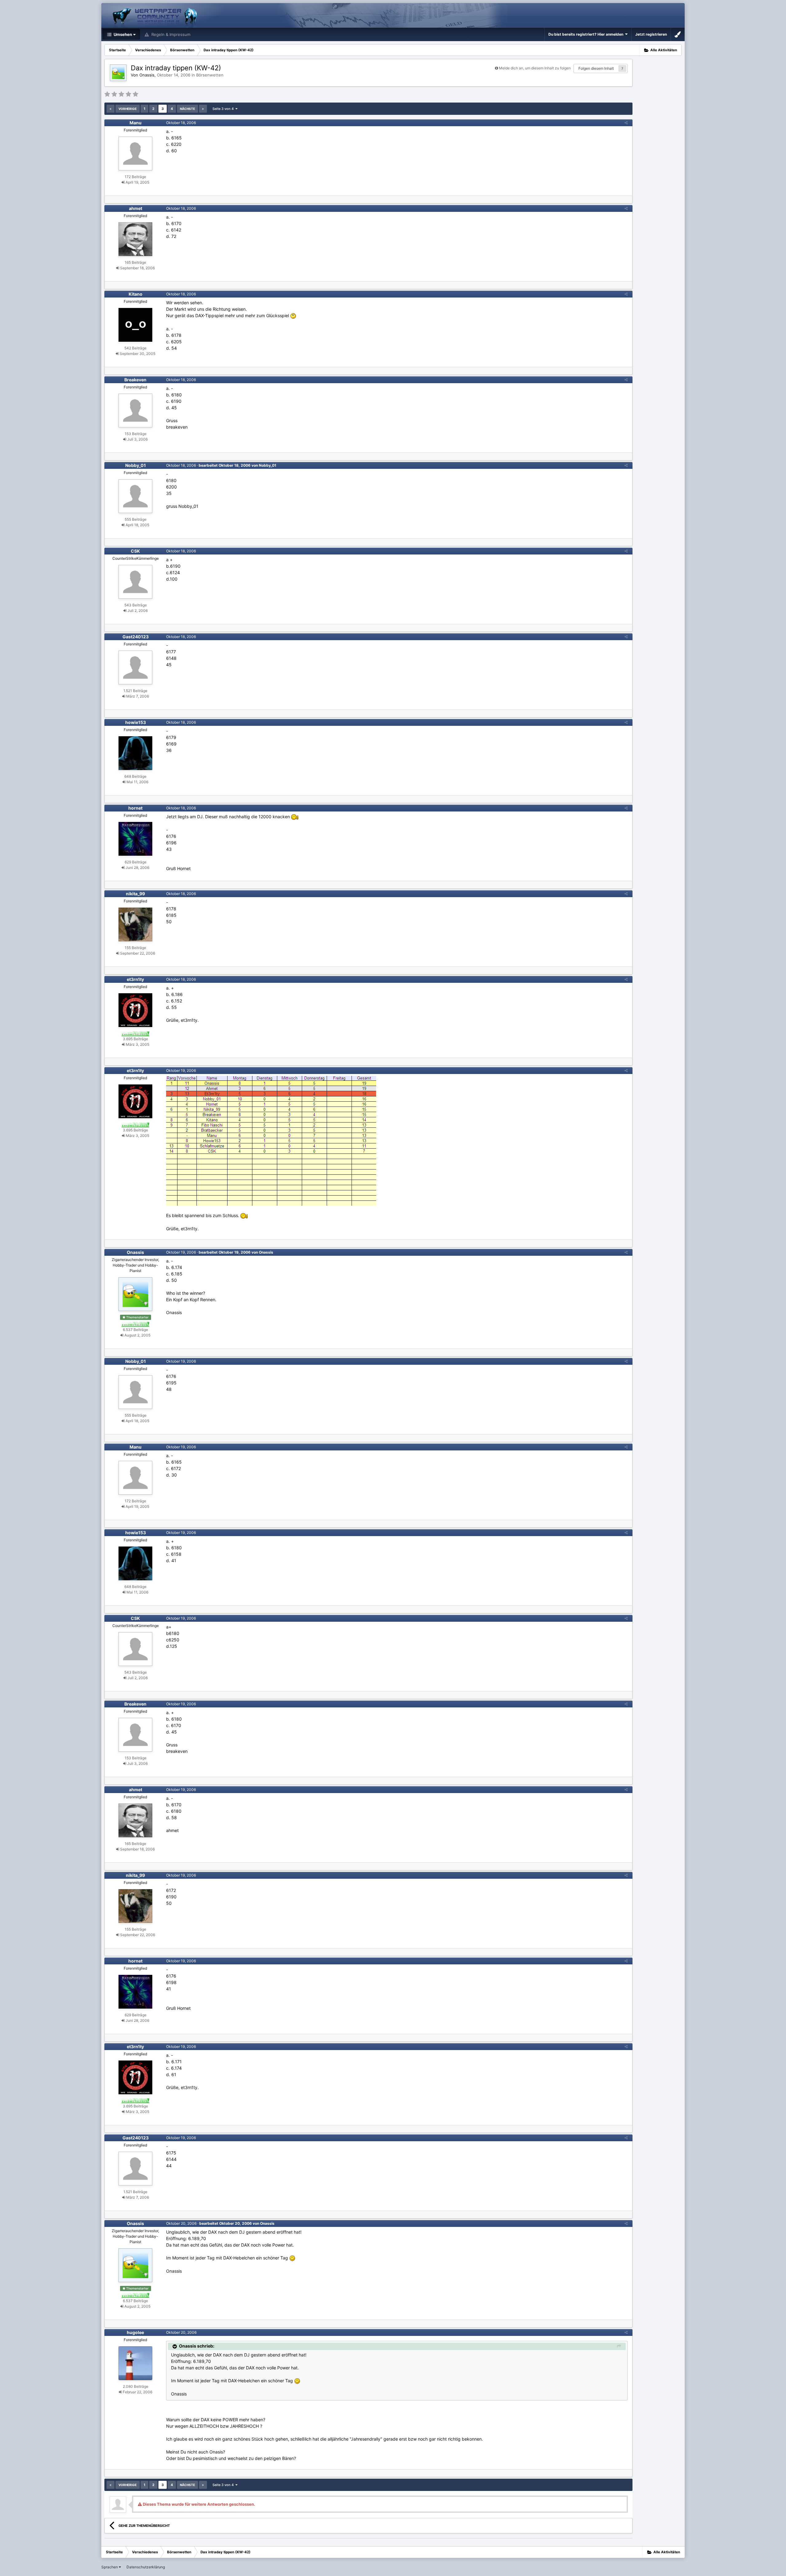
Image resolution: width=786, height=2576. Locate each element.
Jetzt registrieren (651, 34)
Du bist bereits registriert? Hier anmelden (587, 34)
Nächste (187, 109)
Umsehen (122, 34)
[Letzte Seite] (203, 109)
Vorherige (128, 109)
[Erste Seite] (111, 109)
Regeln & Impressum (170, 34)
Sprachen (110, 2567)
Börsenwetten (210, 75)
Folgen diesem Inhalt (596, 68)
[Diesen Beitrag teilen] (626, 123)
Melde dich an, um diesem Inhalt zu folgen (535, 68)
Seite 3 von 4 (224, 109)
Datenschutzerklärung (146, 2567)
